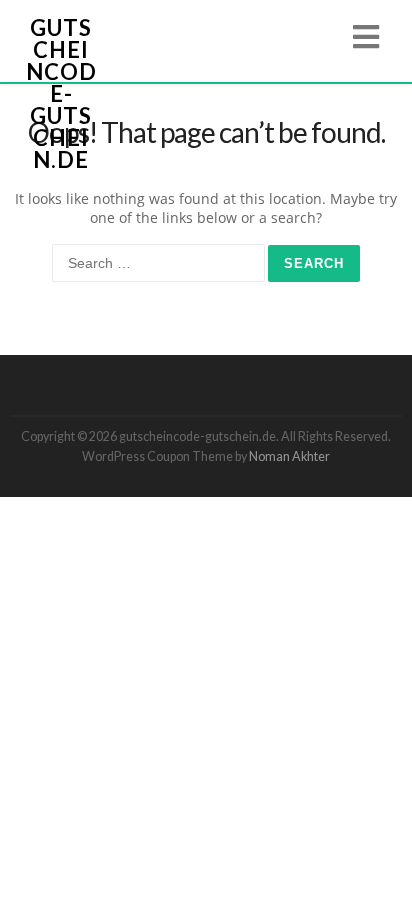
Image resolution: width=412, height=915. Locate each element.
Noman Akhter (289, 456)
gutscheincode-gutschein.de (61, 93)
